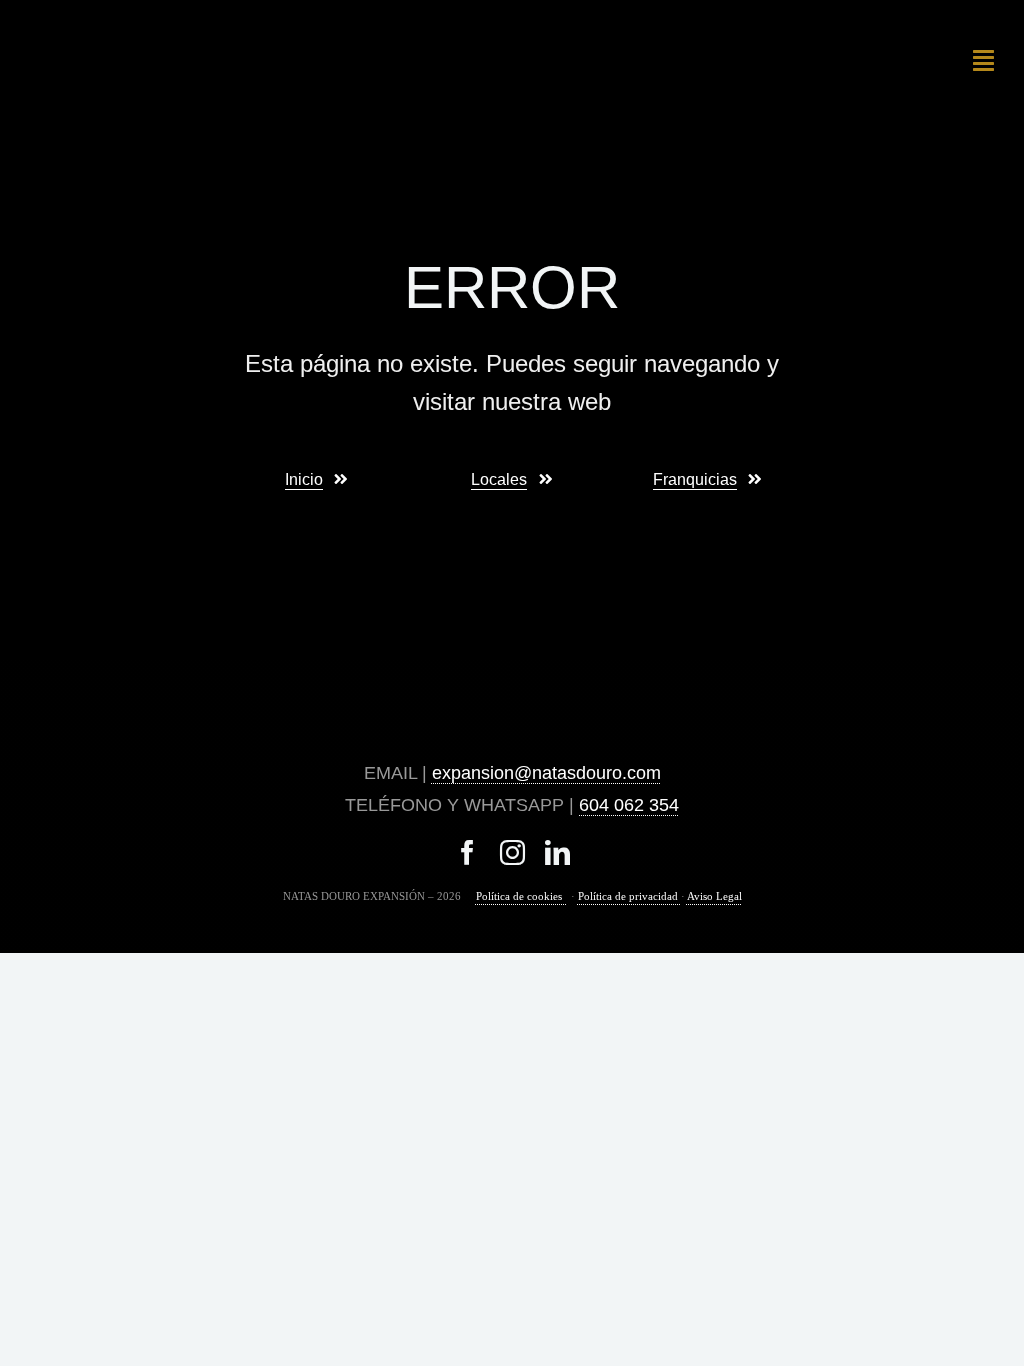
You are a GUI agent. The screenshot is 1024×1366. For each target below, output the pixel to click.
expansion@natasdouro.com (546, 773)
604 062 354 (629, 805)
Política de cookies (522, 896)
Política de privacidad (629, 896)
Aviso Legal (714, 896)
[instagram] (512, 852)
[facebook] (467, 852)
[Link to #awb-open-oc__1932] (983, 60)
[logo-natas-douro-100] (104, 22)
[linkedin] (557, 852)
